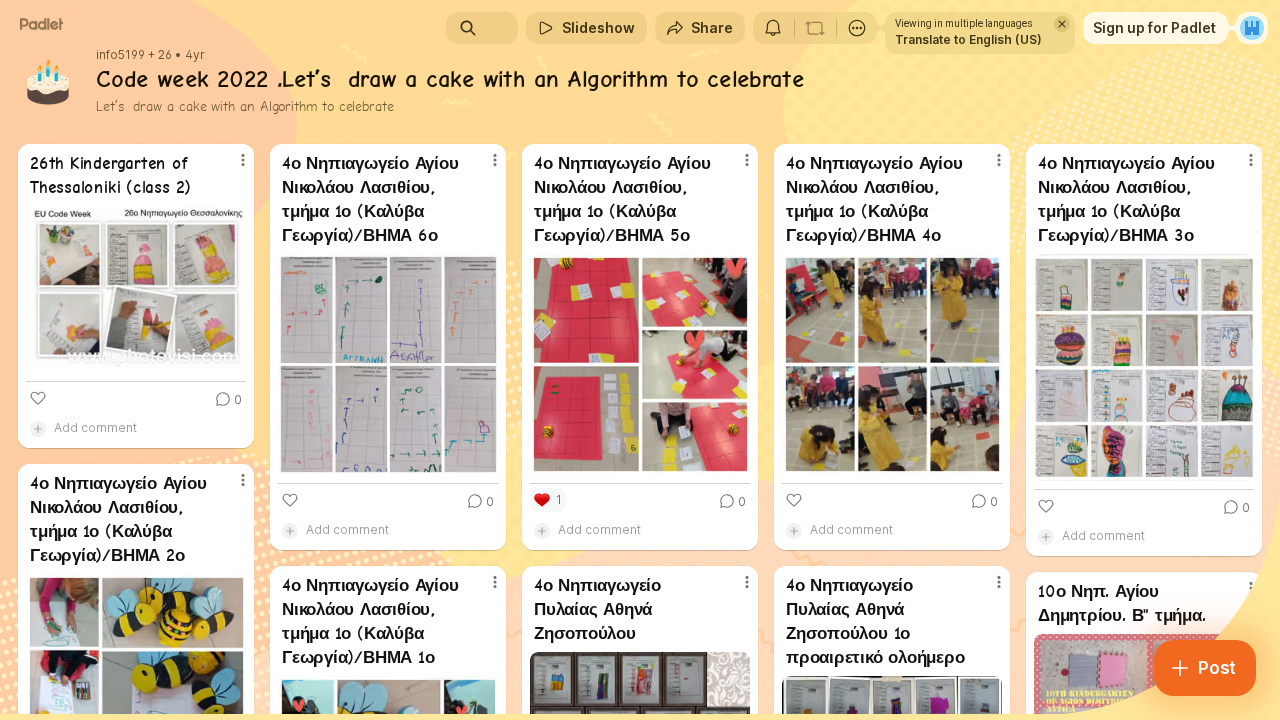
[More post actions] (243, 160)
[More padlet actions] (857, 28)
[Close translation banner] (1062, 24)
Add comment (95, 427)
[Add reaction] (38, 398)
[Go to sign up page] (1252, 28)
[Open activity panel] (773, 28)
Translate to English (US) (968, 39)
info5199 (120, 55)
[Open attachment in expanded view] (136, 289)
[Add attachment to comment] (38, 428)
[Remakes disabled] (815, 28)
